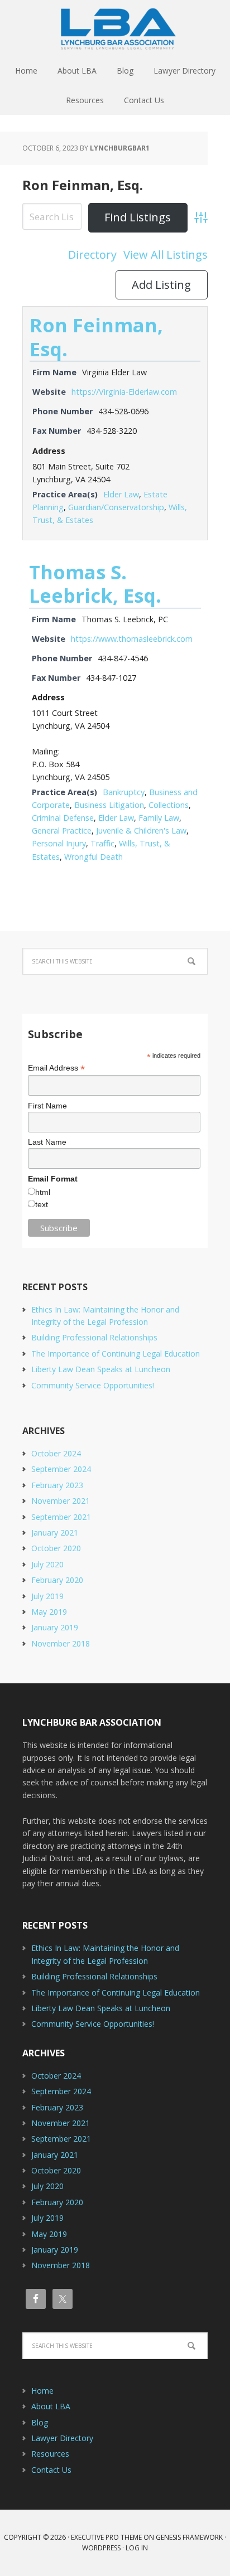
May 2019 (49, 1612)
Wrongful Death (94, 857)
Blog (40, 2422)
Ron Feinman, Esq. (83, 185)
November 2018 (61, 1643)
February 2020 (57, 1580)
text (42, 1204)
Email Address (56, 1068)
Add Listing (161, 285)
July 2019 (47, 1596)
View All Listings (166, 255)
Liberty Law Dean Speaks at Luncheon (101, 1369)
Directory (92, 255)
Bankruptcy (124, 792)
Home (42, 2391)
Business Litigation (109, 805)
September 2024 (61, 1469)
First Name (47, 1106)
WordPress (101, 2548)
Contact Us (51, 2470)
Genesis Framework (189, 2537)
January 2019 (55, 1627)
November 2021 (61, 1501)
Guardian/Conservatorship (116, 507)
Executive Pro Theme (106, 2537)
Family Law (159, 818)
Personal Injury (59, 843)
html (43, 1192)
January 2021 (55, 1532)
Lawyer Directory (62, 2438)
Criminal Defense (63, 818)
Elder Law (121, 494)
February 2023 (57, 1485)
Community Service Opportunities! (93, 1385)
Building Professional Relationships (94, 1337)
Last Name (47, 1142)
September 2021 (61, 1517)
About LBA (51, 2406)
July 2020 (47, 1564)
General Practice (62, 831)
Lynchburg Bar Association (115, 28)
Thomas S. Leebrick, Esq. (95, 584)
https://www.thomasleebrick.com (132, 639)
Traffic (102, 843)
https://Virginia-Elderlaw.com (124, 392)
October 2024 (56, 1453)
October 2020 (56, 1548)
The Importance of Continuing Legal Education (116, 1354)
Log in (137, 2548)
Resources (50, 2454)
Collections (169, 805)
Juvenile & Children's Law (141, 831)
